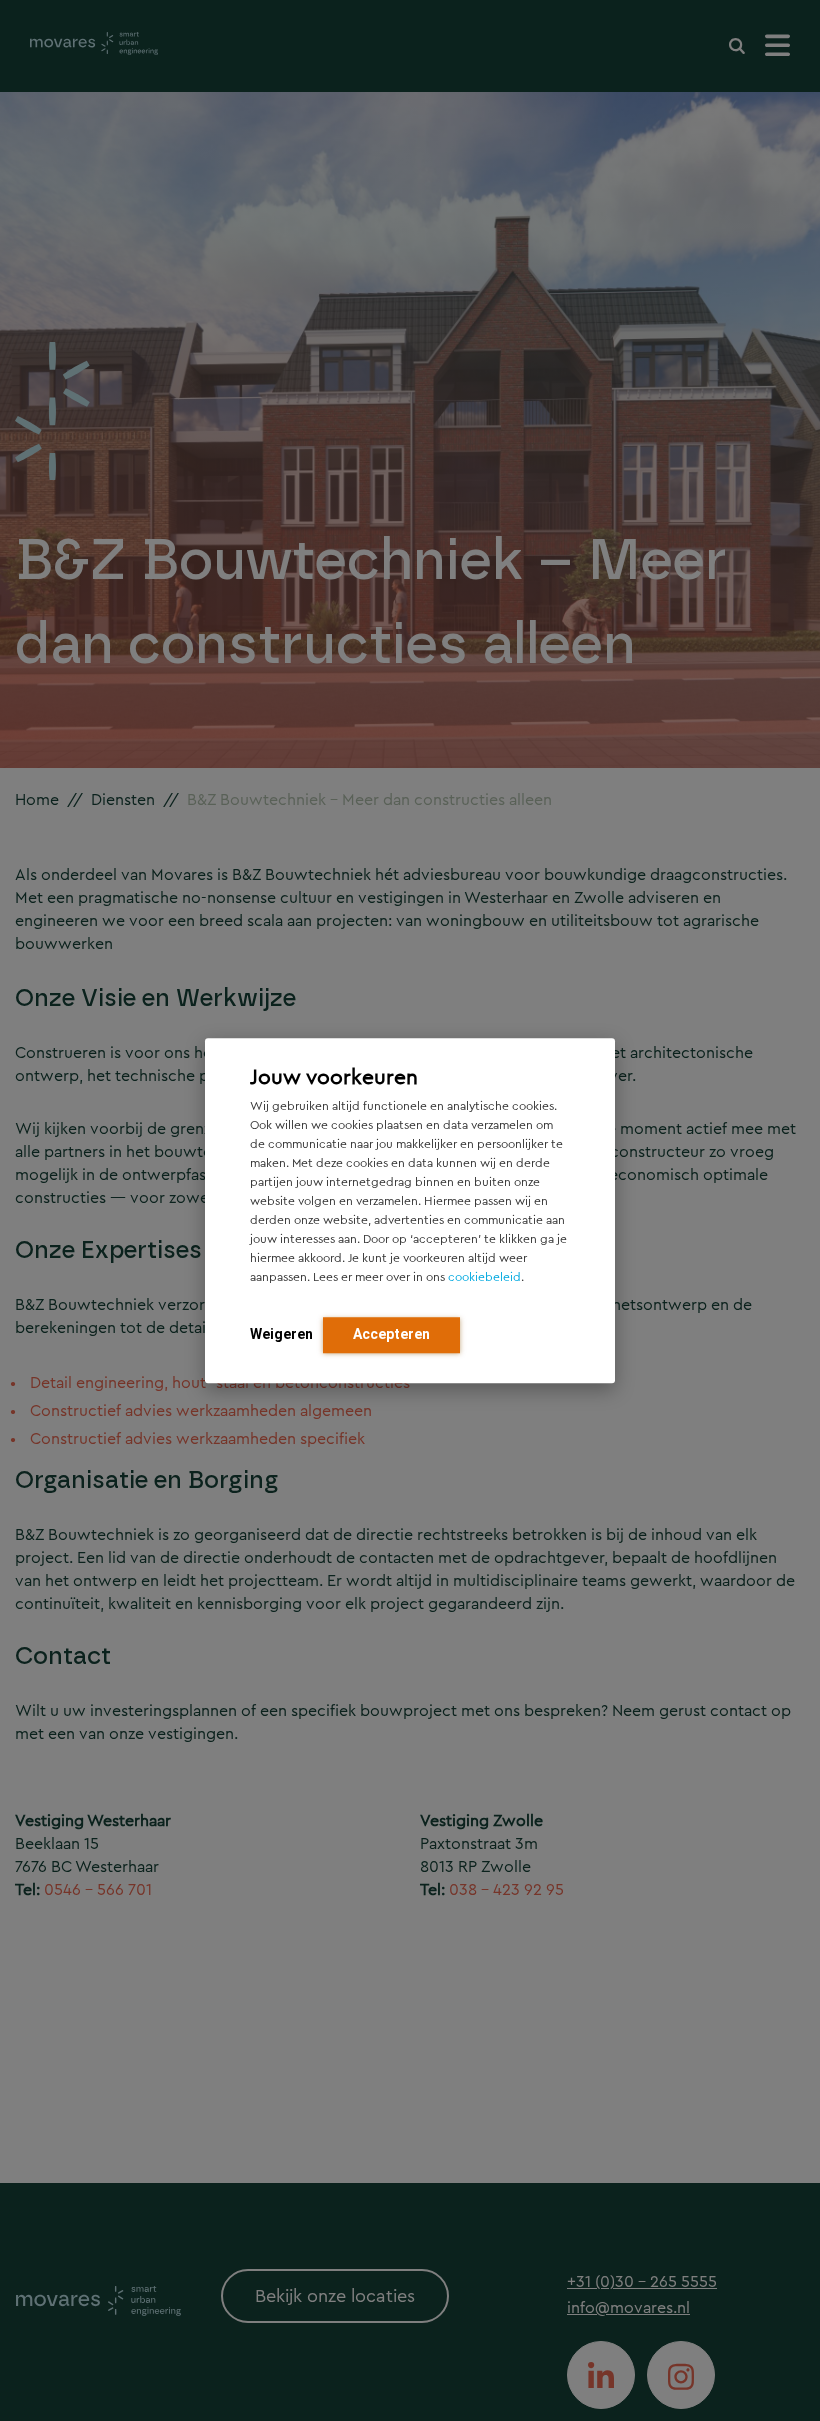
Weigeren (281, 1334)
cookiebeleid (484, 1277)
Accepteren (391, 1334)
